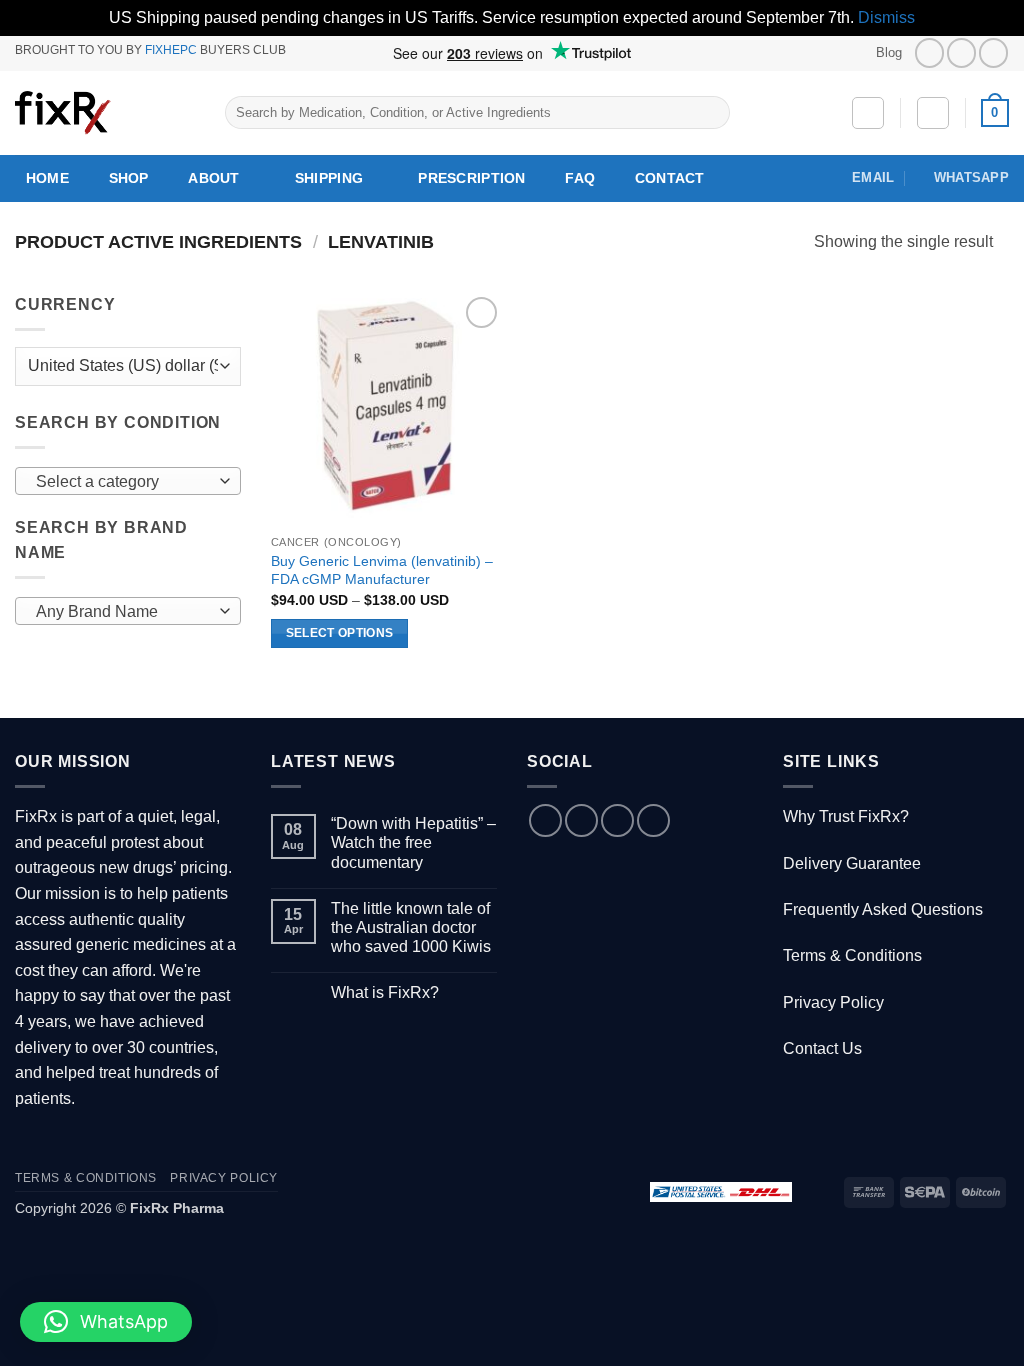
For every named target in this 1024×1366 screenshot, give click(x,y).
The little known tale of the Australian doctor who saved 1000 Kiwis (411, 927)
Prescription (471, 178)
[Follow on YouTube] (993, 52)
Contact (670, 178)
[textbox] (123, 482)
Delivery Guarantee (852, 863)
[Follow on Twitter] (961, 52)
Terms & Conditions (852, 955)
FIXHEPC (171, 50)
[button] (933, 113)
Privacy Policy (833, 1002)
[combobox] (128, 481)
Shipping (329, 178)
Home (47, 178)
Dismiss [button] (886, 17)
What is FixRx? (385, 992)
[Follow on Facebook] (929, 52)
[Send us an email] (617, 820)
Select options (340, 633)
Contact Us (822, 1048)
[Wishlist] (868, 113)
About (213, 178)
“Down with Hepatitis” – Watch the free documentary (413, 842)
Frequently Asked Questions (883, 909)
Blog (889, 52)
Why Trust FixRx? (846, 816)
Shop (129, 178)
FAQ (580, 178)
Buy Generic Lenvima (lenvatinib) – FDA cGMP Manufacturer (382, 570)
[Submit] (711, 113)
